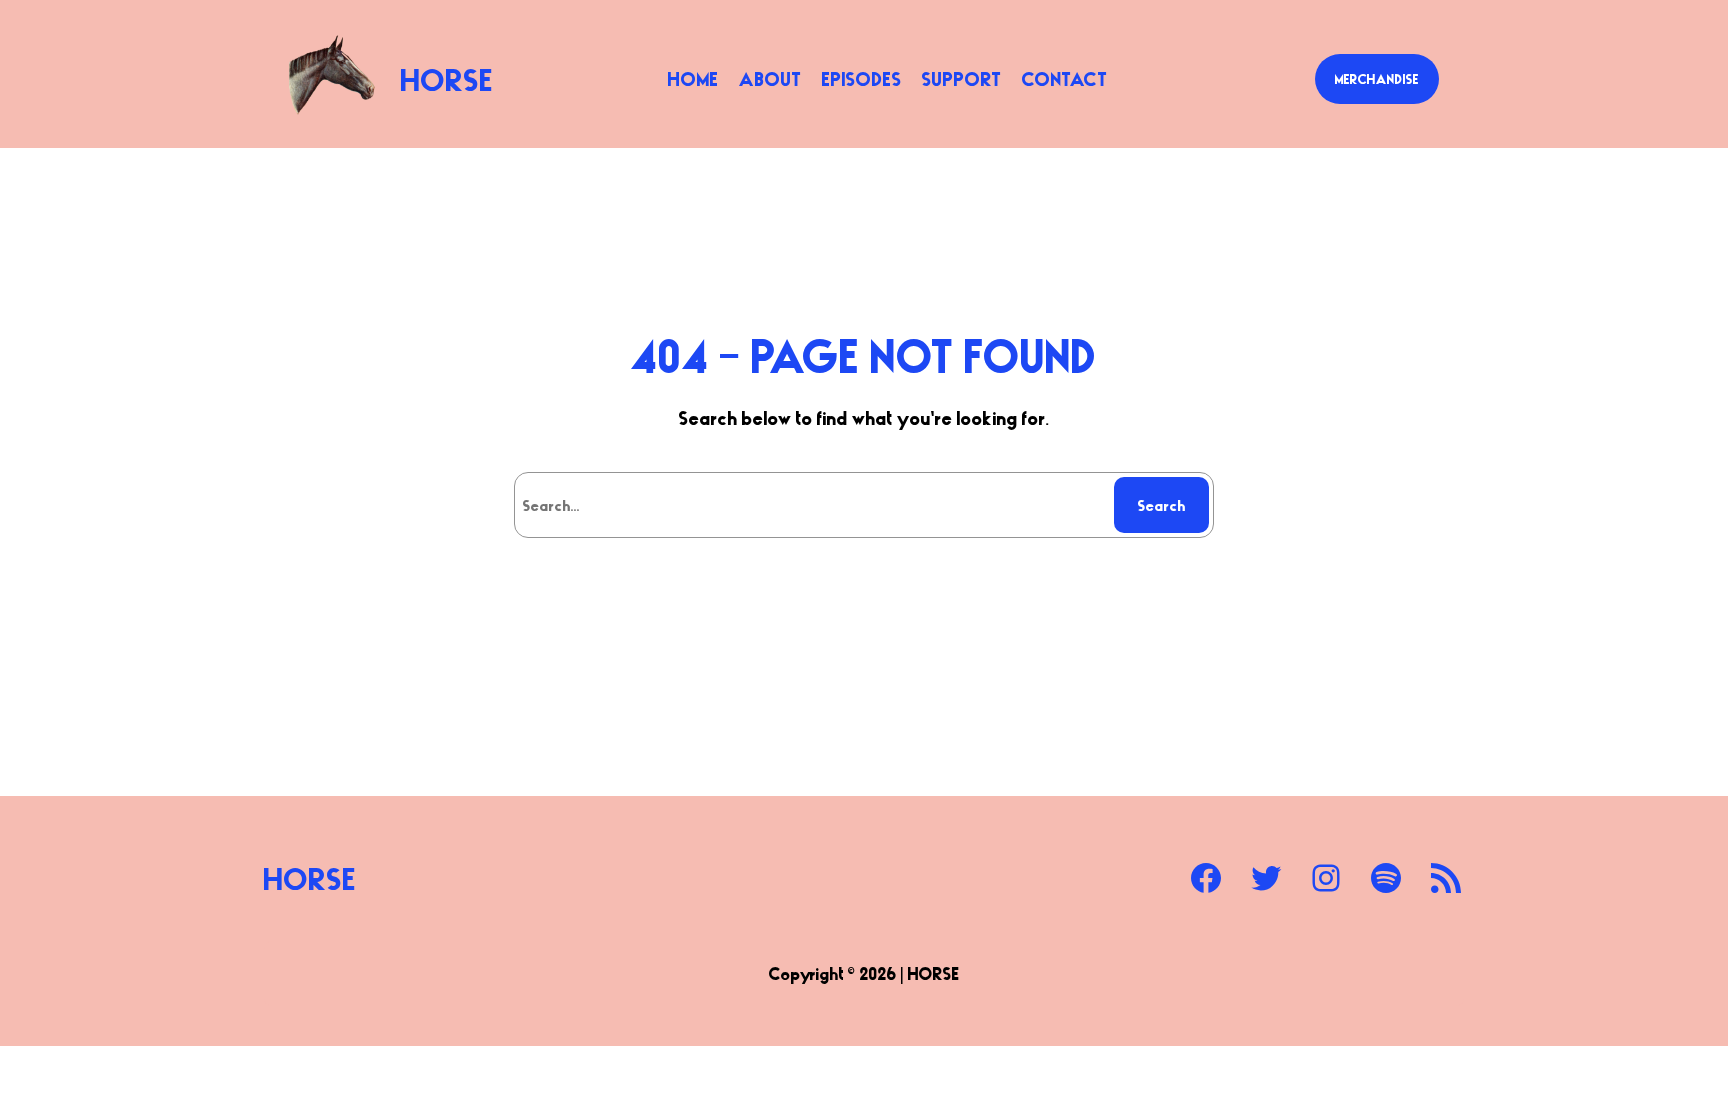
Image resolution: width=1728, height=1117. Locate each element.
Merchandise (1377, 79)
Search (1162, 505)
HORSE (447, 79)
